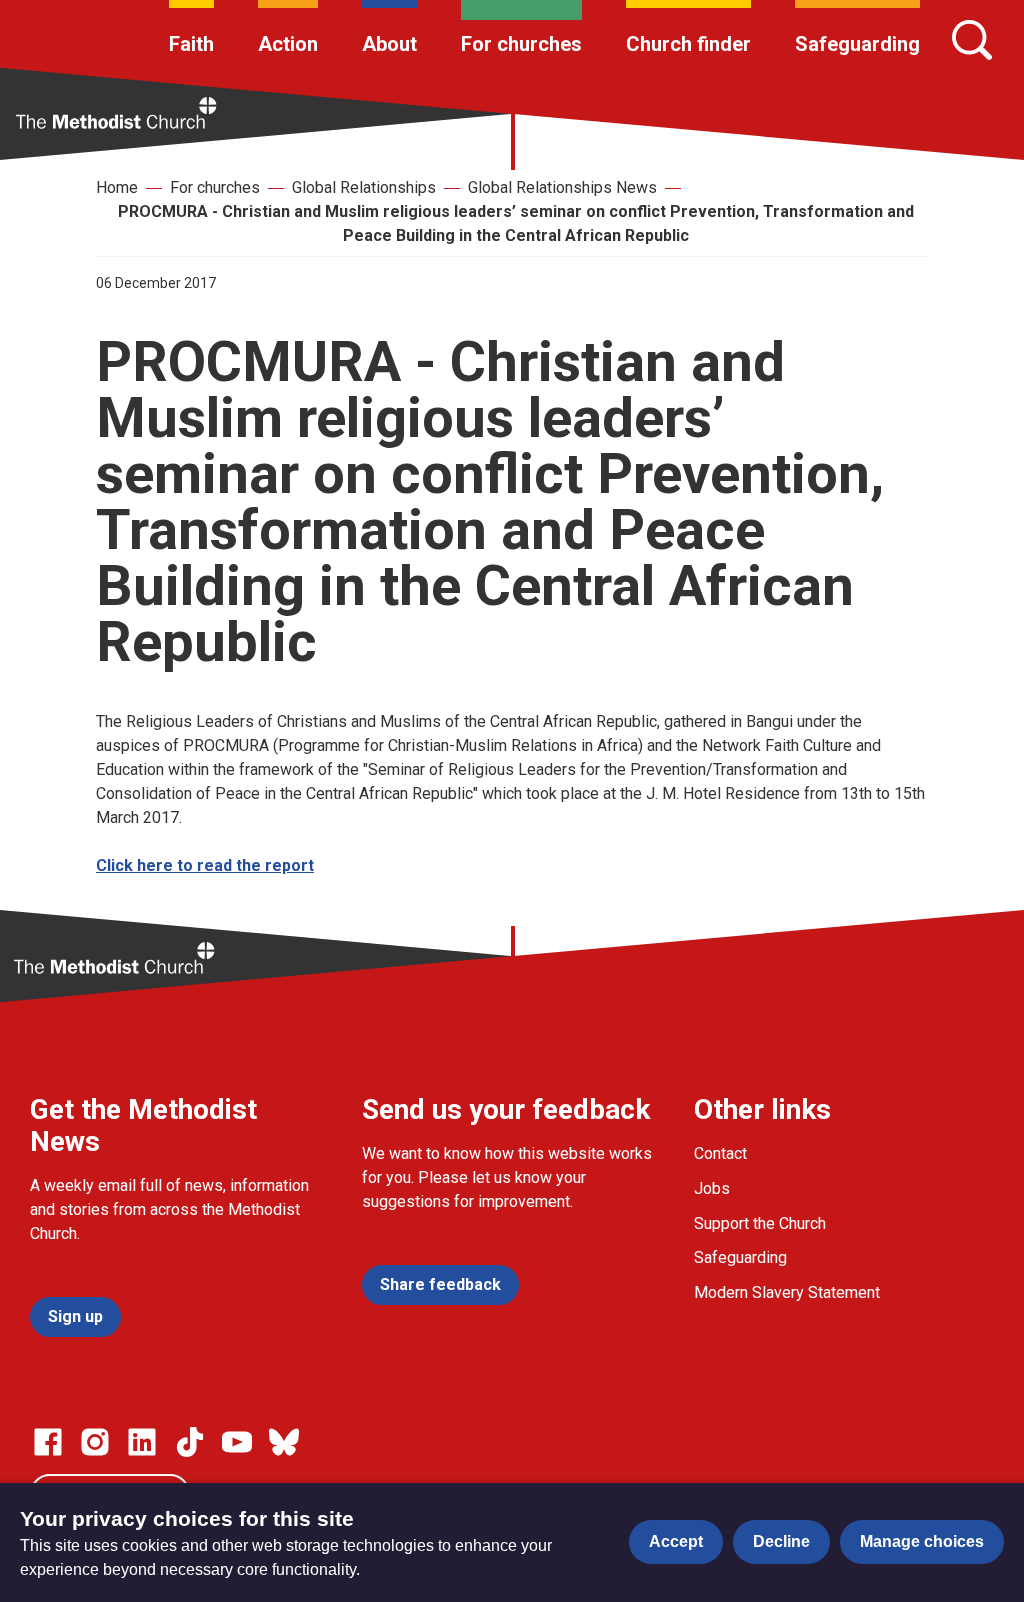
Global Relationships (364, 187)
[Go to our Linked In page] (142, 1442)
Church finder (688, 44)
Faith (191, 44)
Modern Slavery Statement (787, 1292)
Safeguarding (857, 44)
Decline (781, 1541)
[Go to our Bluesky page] (284, 1442)
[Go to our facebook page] (48, 1442)
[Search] (972, 40)
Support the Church (760, 1223)
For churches (521, 44)
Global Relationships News (562, 187)
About (389, 44)
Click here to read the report (205, 865)
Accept (676, 1541)
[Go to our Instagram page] (95, 1442)
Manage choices (922, 1541)
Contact (720, 1153)
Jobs (712, 1188)
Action (288, 44)
